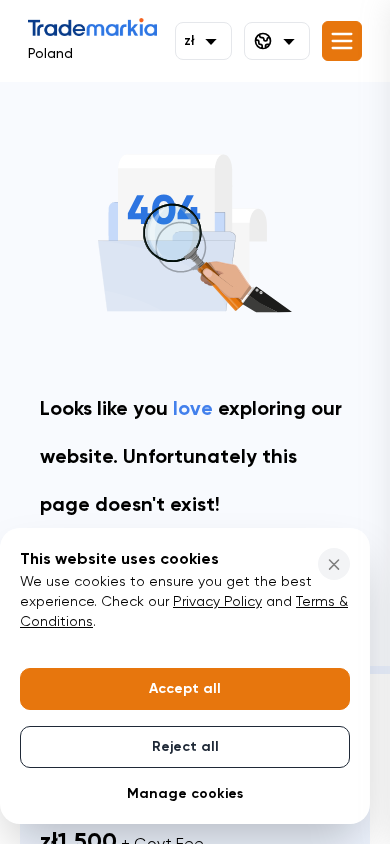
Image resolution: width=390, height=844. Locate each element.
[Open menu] (342, 41)
